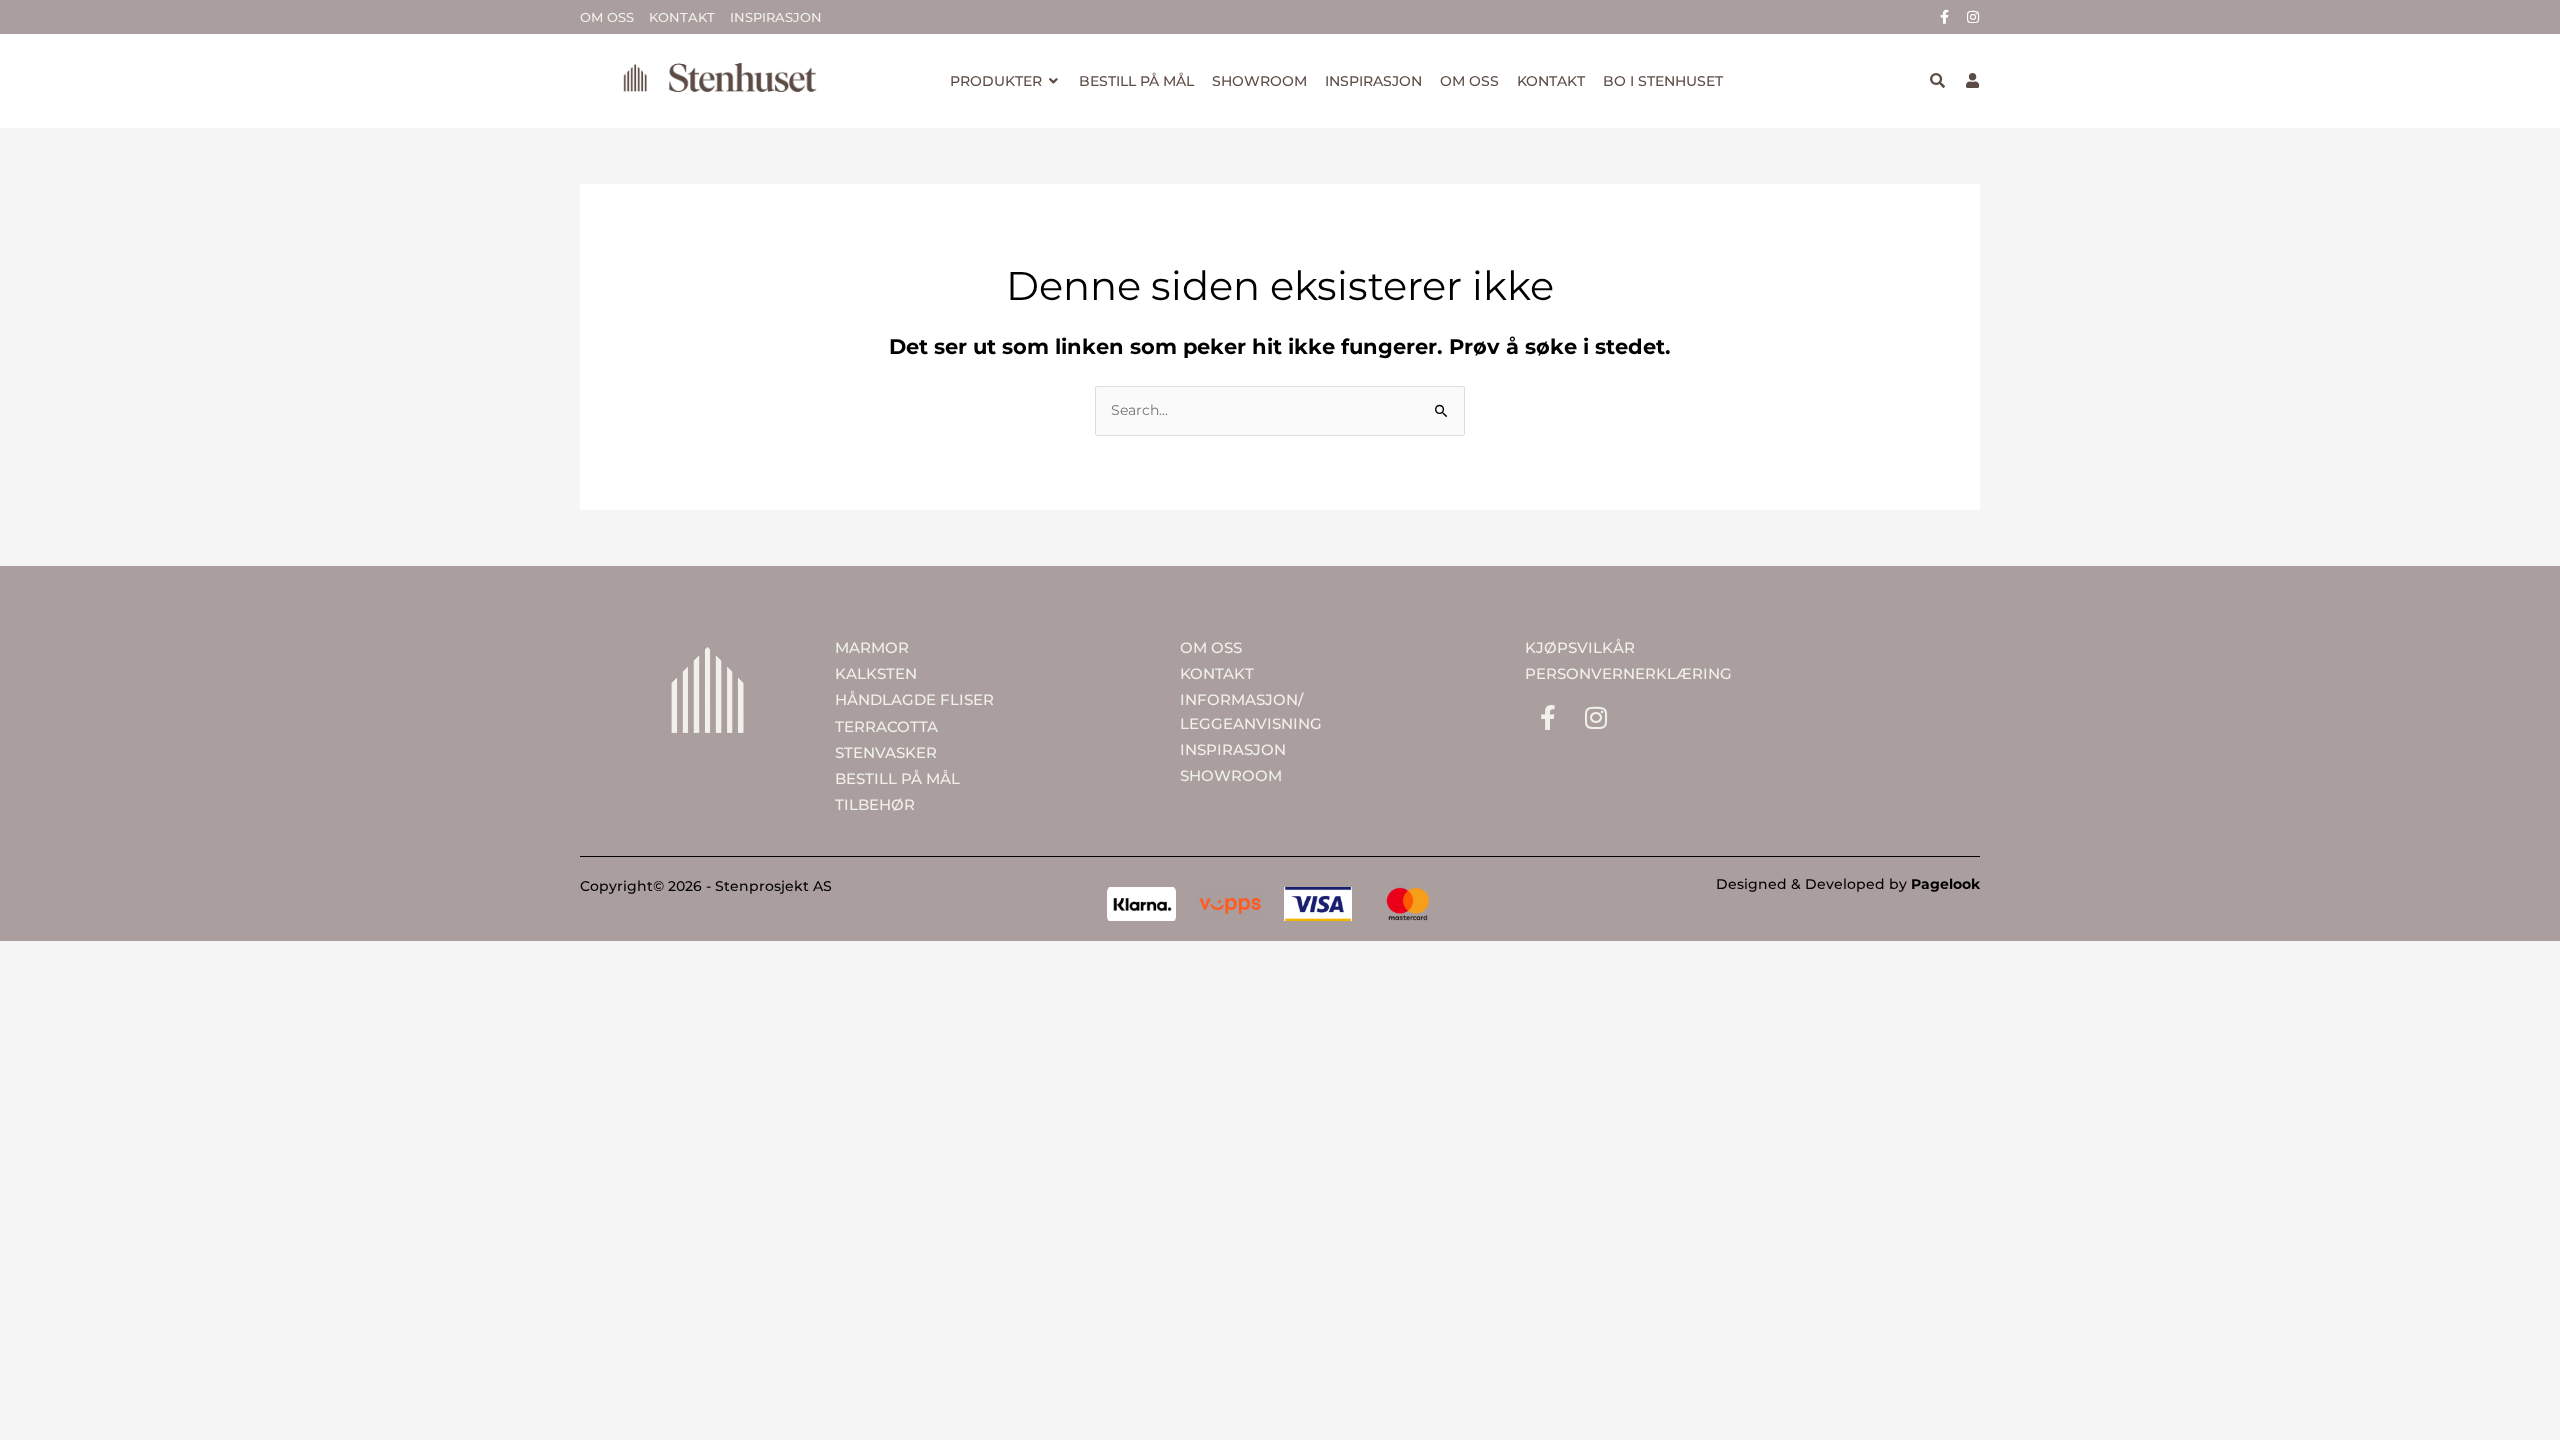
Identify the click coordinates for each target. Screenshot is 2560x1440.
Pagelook (1945, 884)
